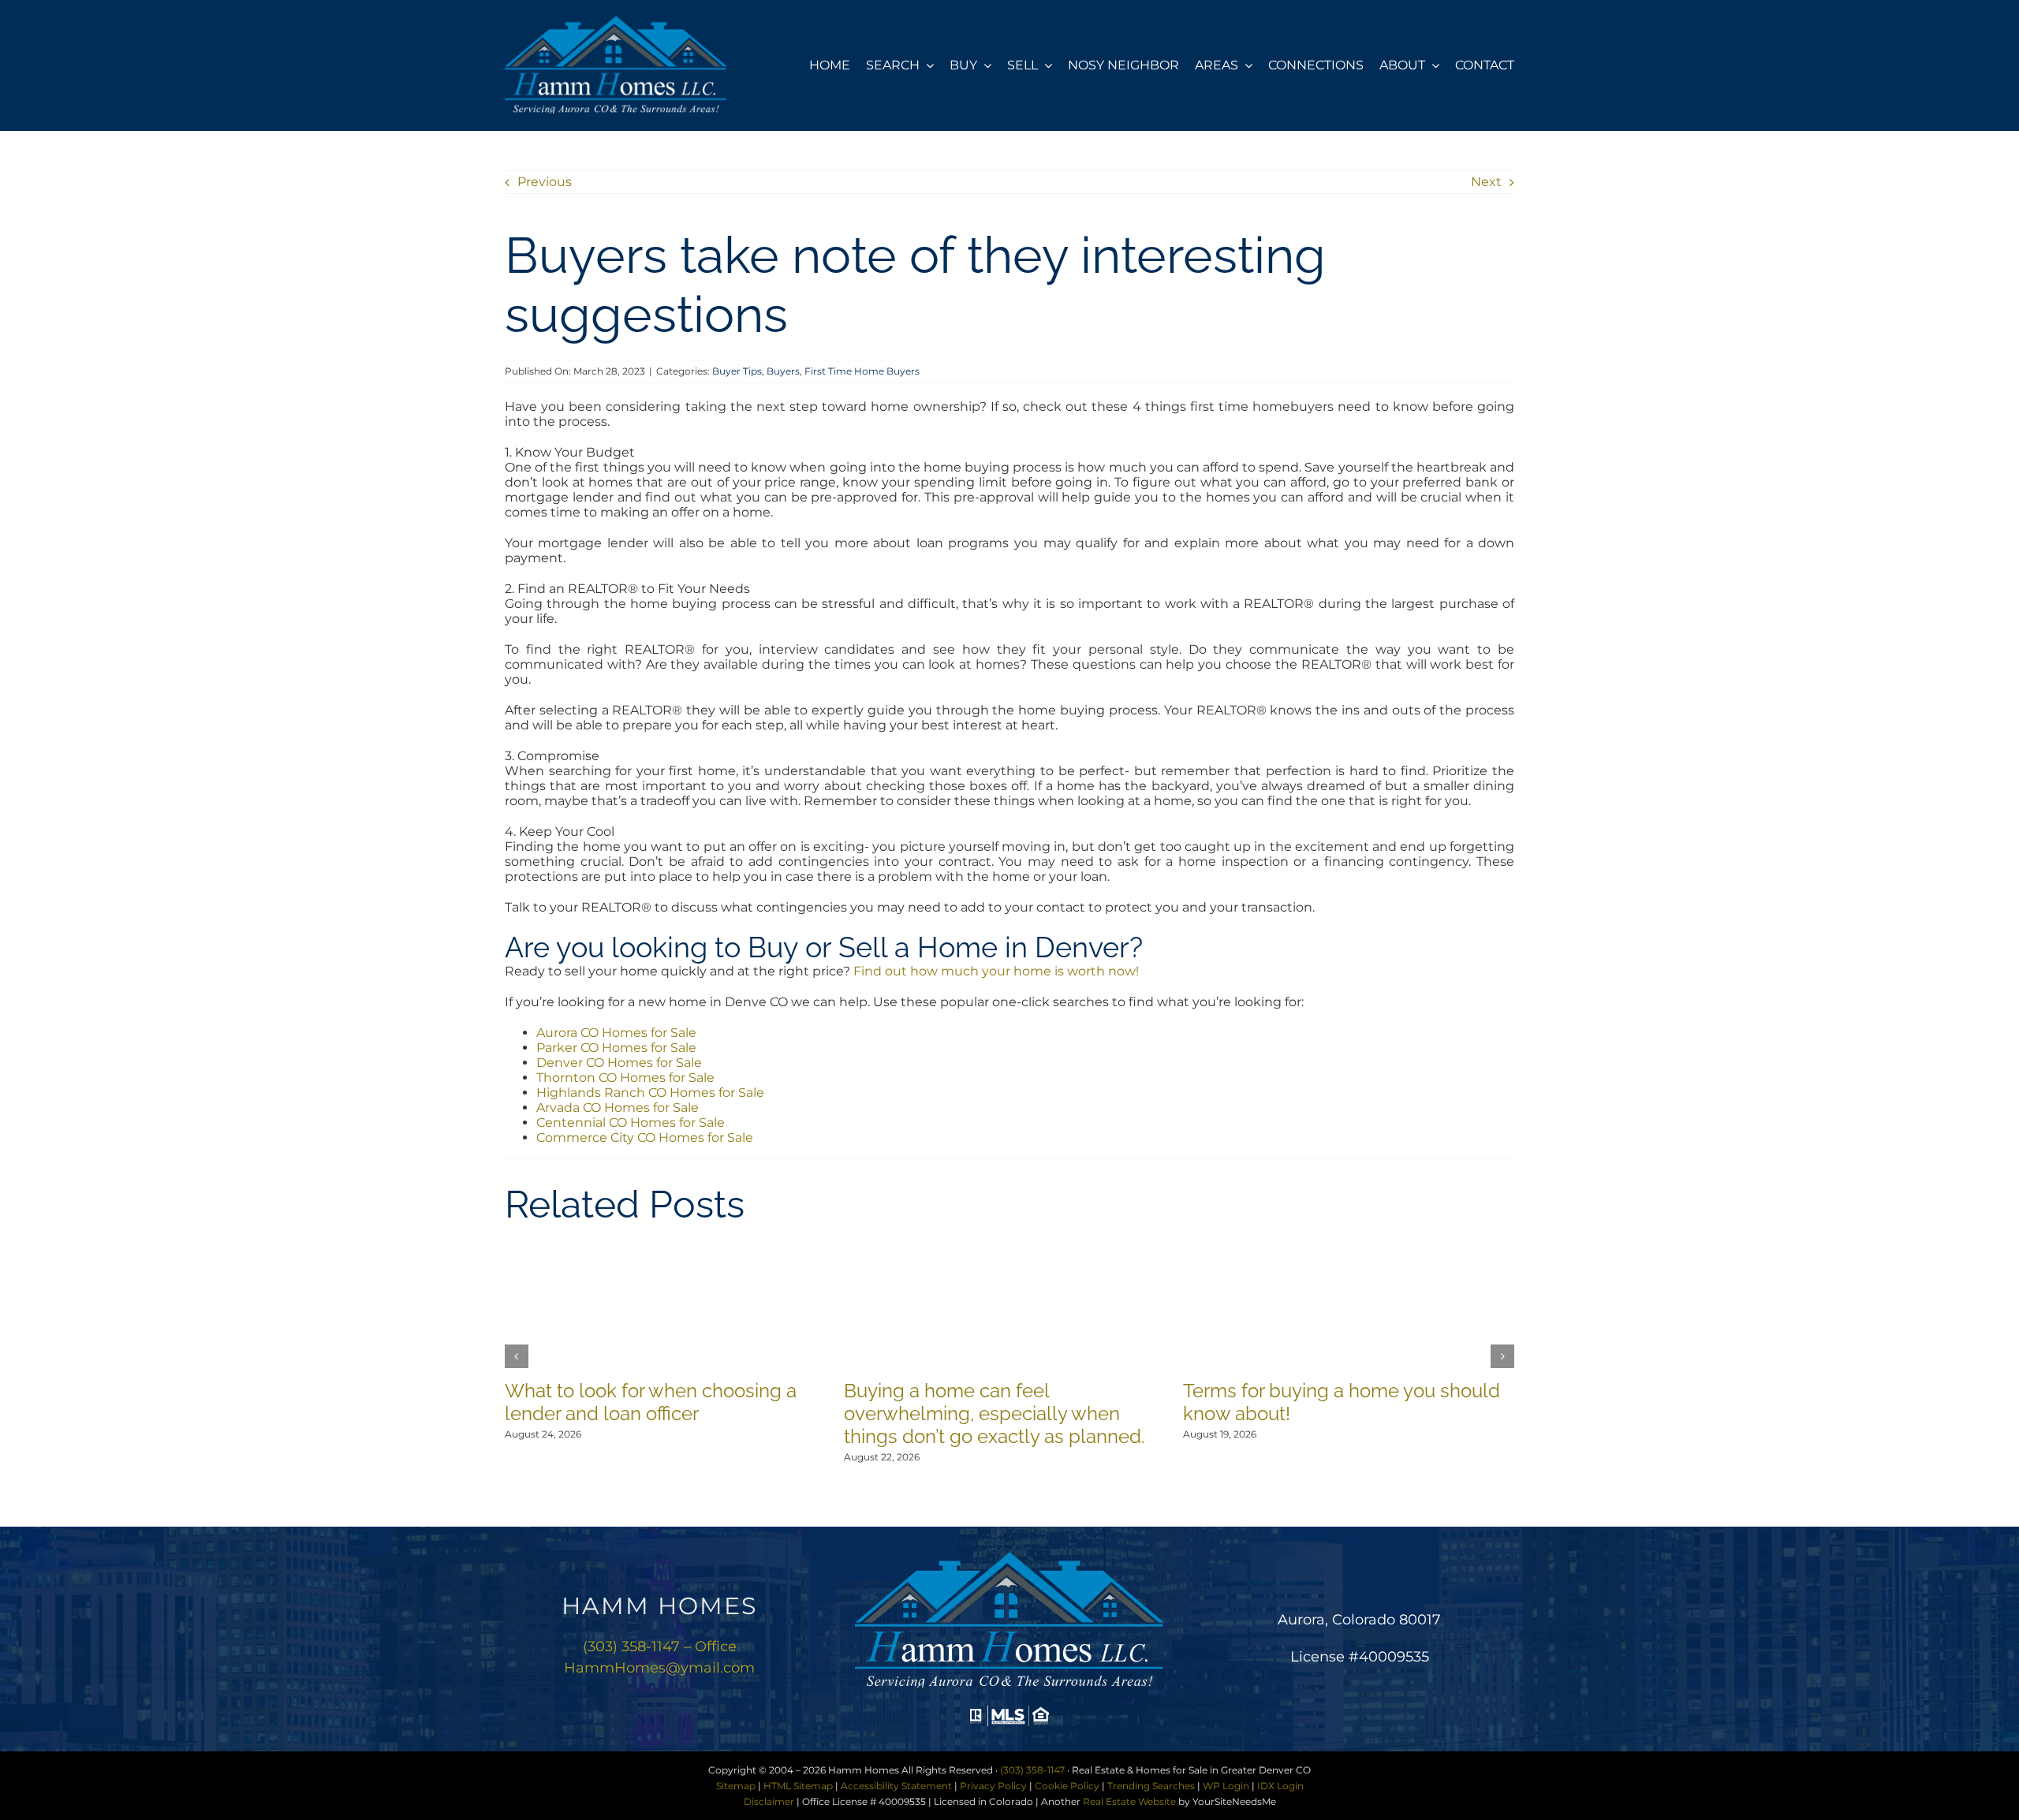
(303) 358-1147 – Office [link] (660, 1647)
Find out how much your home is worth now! (996, 971)
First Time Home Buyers (862, 371)
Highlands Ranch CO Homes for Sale (650, 1093)
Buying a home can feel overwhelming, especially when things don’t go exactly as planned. (995, 1413)
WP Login (1226, 1786)
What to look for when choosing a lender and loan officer (651, 1402)
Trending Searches (1151, 1786)
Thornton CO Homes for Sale (625, 1078)
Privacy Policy (993, 1786)
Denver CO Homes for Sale (619, 1063)
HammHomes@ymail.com (659, 1668)
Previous (545, 182)
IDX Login (1280, 1786)
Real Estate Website (1129, 1801)
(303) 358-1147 (1032, 1770)
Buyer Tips (737, 371)
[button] (517, 1356)
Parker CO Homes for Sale (616, 1048)
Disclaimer (769, 1801)
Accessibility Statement (896, 1786)
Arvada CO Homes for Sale (618, 1108)
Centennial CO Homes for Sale (631, 1123)
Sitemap (736, 1786)
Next (1486, 182)
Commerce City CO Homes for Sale (645, 1137)
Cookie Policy (1067, 1786)
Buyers (783, 371)
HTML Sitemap (798, 1786)
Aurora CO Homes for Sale (616, 1033)
